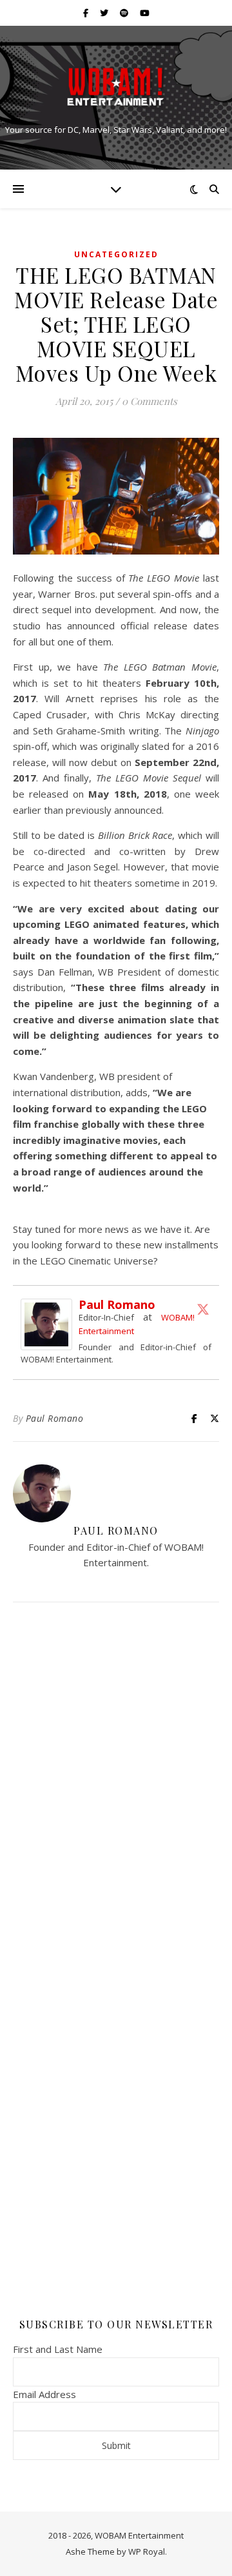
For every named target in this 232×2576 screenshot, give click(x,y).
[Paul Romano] (50, 1324)
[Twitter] (203, 1309)
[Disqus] (116, 1783)
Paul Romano (117, 1304)
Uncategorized (116, 254)
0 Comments (150, 401)
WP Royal (147, 2551)
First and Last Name (58, 2349)
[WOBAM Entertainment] (116, 87)
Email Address (44, 2394)
